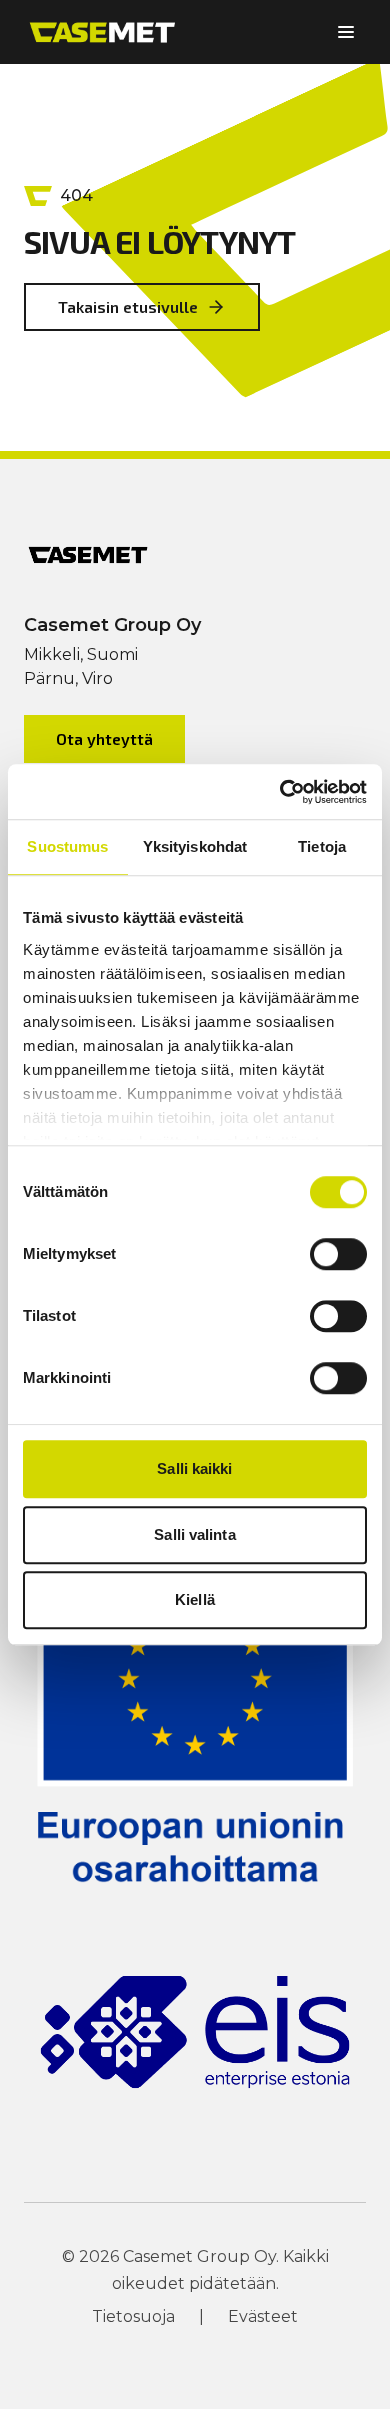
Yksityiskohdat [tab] (195, 846)
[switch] (338, 1254)
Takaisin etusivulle (128, 306)
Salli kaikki (194, 1468)
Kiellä (195, 1599)
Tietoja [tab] (322, 846)
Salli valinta (194, 1534)
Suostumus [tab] (67, 846)
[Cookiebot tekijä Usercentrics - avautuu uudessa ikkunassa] (280, 792)
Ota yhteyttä (104, 738)
